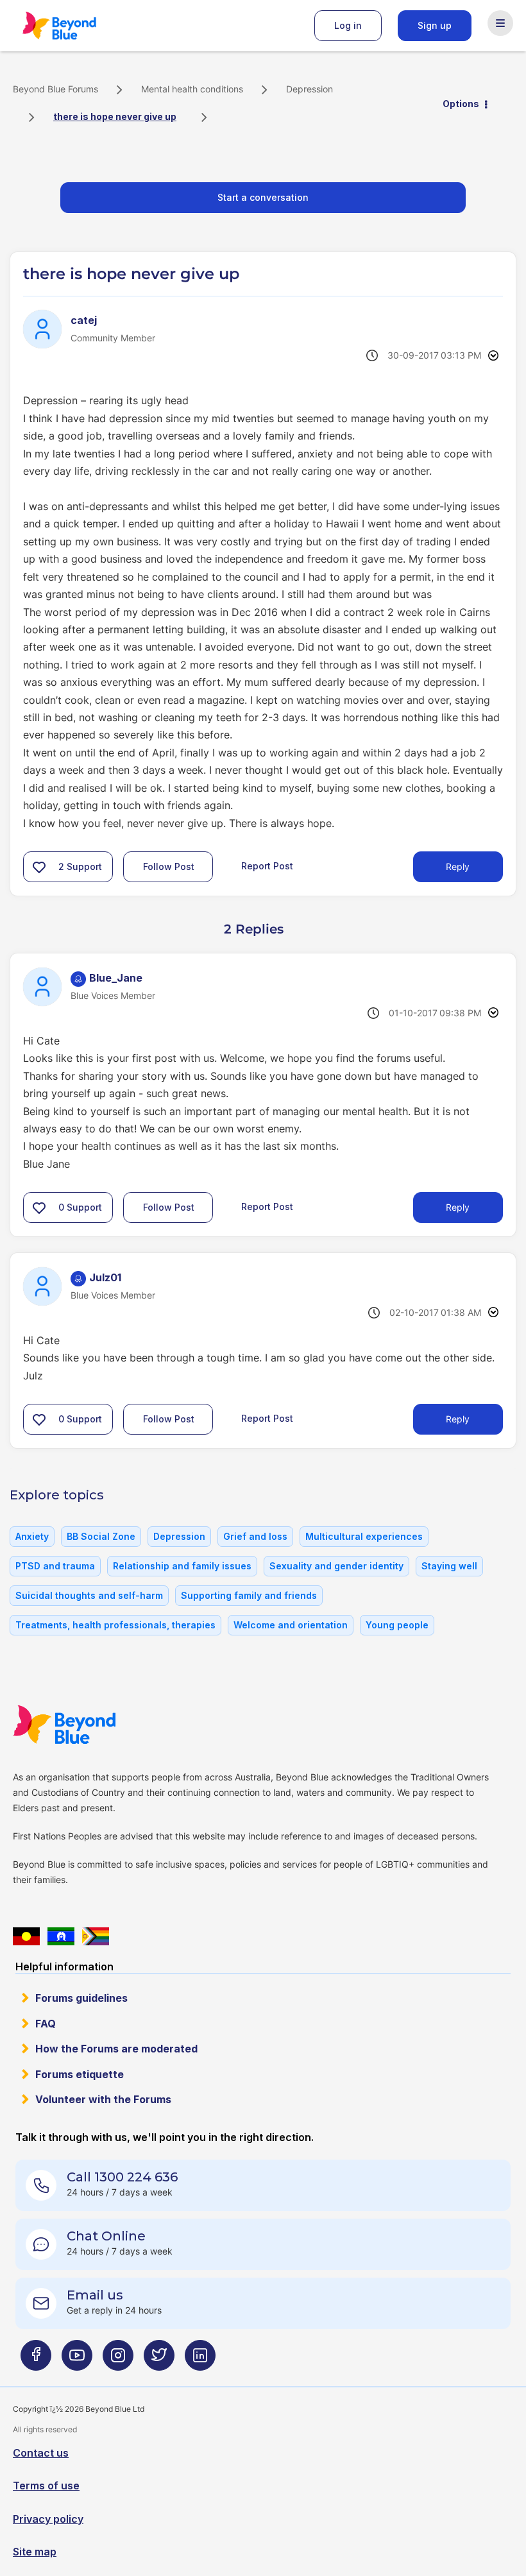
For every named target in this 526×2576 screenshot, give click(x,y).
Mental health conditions (192, 89)
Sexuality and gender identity (336, 1566)
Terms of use (46, 2486)
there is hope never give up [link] (115, 116)
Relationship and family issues (182, 1566)
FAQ (46, 2024)
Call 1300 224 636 (122, 2177)
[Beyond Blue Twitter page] (159, 2360)
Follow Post (169, 866)
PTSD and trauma (55, 1566)
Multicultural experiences (364, 1536)
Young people (397, 1625)
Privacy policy (48, 2519)
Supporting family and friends (249, 1595)
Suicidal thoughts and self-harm (89, 1595)
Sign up (435, 25)
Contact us (41, 2453)
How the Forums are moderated (116, 2049)
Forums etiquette (80, 2074)
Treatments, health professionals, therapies (115, 1625)
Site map (35, 2552)
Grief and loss (255, 1536)
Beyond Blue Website (90, 1725)
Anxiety (32, 1536)
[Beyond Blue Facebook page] (36, 2360)
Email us (95, 2295)
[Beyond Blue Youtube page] (77, 2360)
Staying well (449, 1566)
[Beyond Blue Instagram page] (118, 2360)
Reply (458, 866)
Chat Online (106, 2236)
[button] (39, 867)
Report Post (267, 866)
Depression (310, 89)
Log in (348, 25)
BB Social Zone (101, 1536)
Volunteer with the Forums (103, 2099)
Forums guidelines (81, 1998)
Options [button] (461, 104)
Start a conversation (263, 197)
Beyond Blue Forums (77, 26)
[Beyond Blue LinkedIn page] (200, 2360)
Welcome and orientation (291, 1625)
